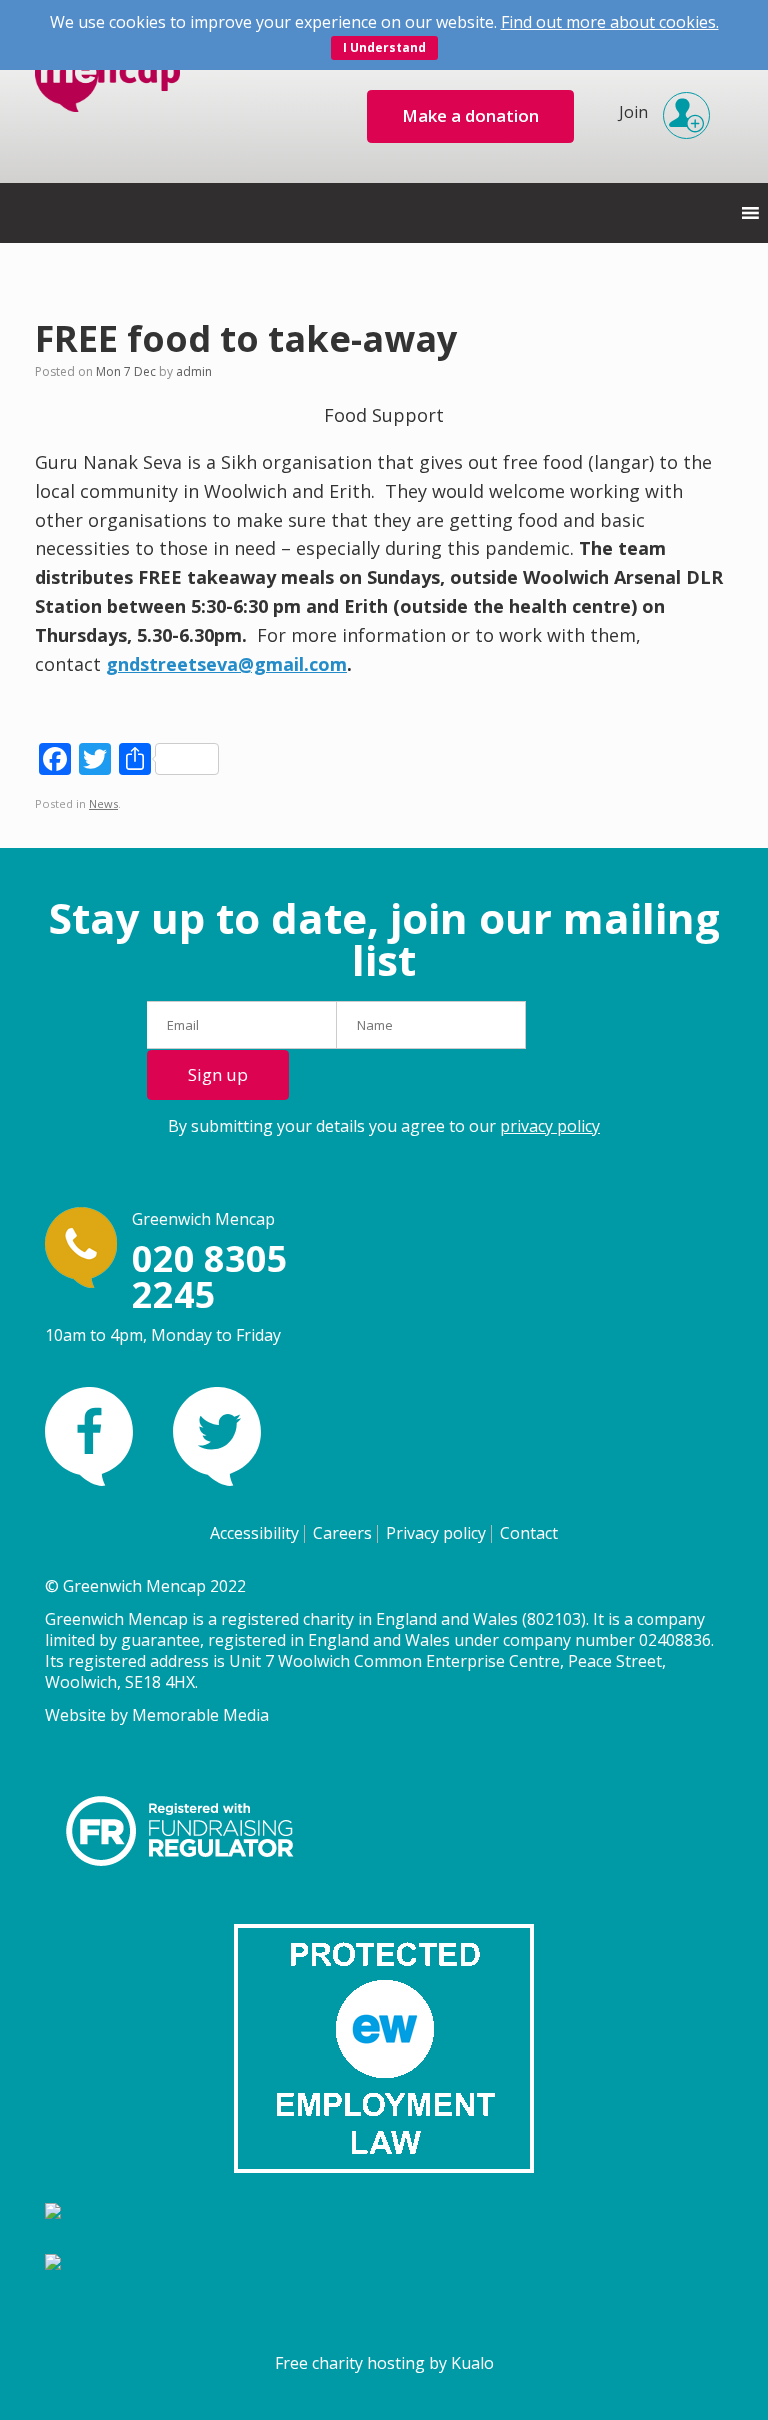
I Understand (384, 47)
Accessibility (254, 1533)
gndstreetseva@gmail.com (226, 664)
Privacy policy (436, 1533)
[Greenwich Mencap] (107, 91)
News (103, 803)
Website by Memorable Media (157, 1715)
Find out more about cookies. (610, 22)
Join (633, 112)
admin (194, 371)
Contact (529, 1533)
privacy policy (550, 1126)
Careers (342, 1533)
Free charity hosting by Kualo (384, 2363)
